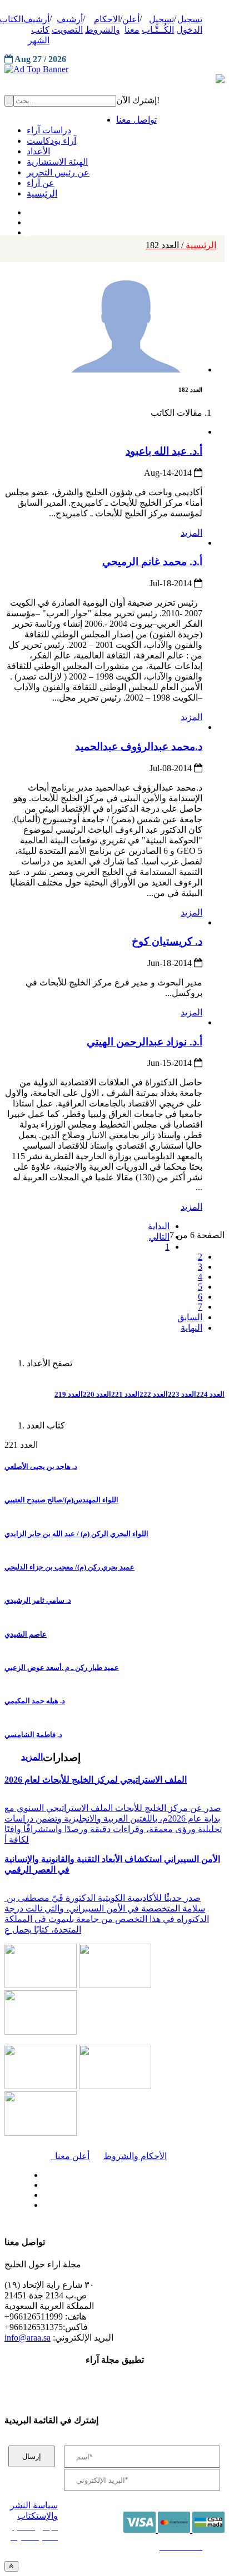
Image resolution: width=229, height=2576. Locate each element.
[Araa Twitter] (28, 220)
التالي (159, 1237)
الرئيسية (181, 245)
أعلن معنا (70, 2156)
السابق (190, 1317)
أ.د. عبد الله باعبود (164, 451)
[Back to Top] (11, 2566)
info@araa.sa (28, 2338)
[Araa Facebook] (42, 2172)
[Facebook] (26, 210)
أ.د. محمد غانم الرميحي (152, 562)
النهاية (191, 1328)
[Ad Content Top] (114, 69)
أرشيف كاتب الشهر (36, 30)
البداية (159, 1226)
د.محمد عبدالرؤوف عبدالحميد (139, 746)
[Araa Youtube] (28, 230)
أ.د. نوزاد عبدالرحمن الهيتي (145, 1042)
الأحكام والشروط (135, 2156)
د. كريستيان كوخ (167, 941)
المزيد (191, 533)
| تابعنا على (78, 2205)
